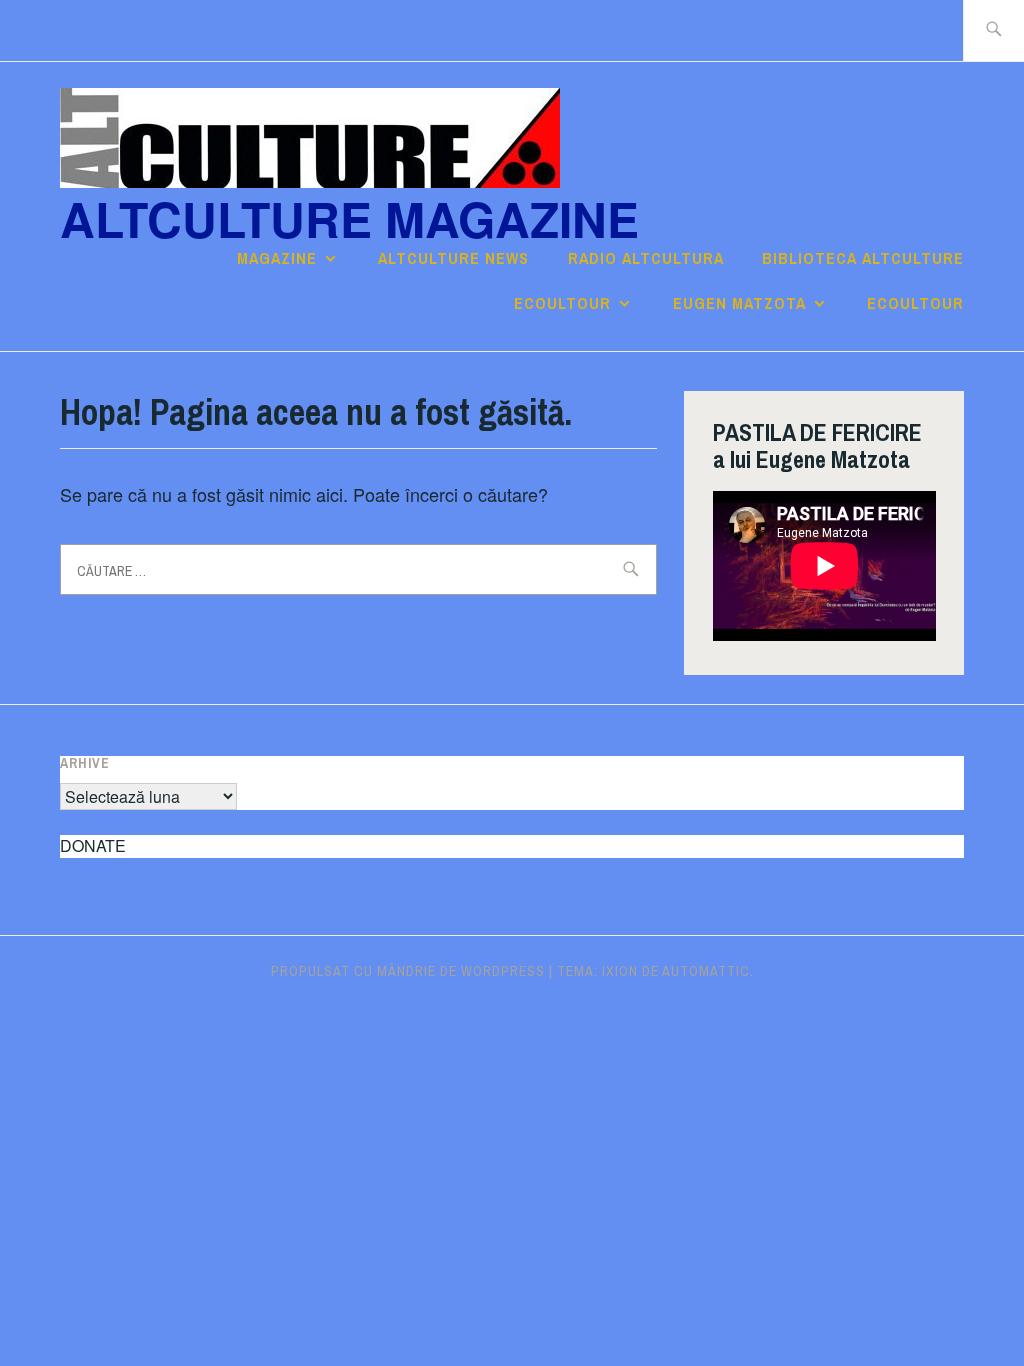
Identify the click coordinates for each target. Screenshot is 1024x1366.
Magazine (277, 258)
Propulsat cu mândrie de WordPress (408, 971)
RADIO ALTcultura (646, 258)
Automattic (706, 971)
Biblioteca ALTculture (863, 258)
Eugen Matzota (739, 303)
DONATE (93, 845)
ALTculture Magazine (349, 218)
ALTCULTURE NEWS (453, 258)
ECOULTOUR (562, 303)
